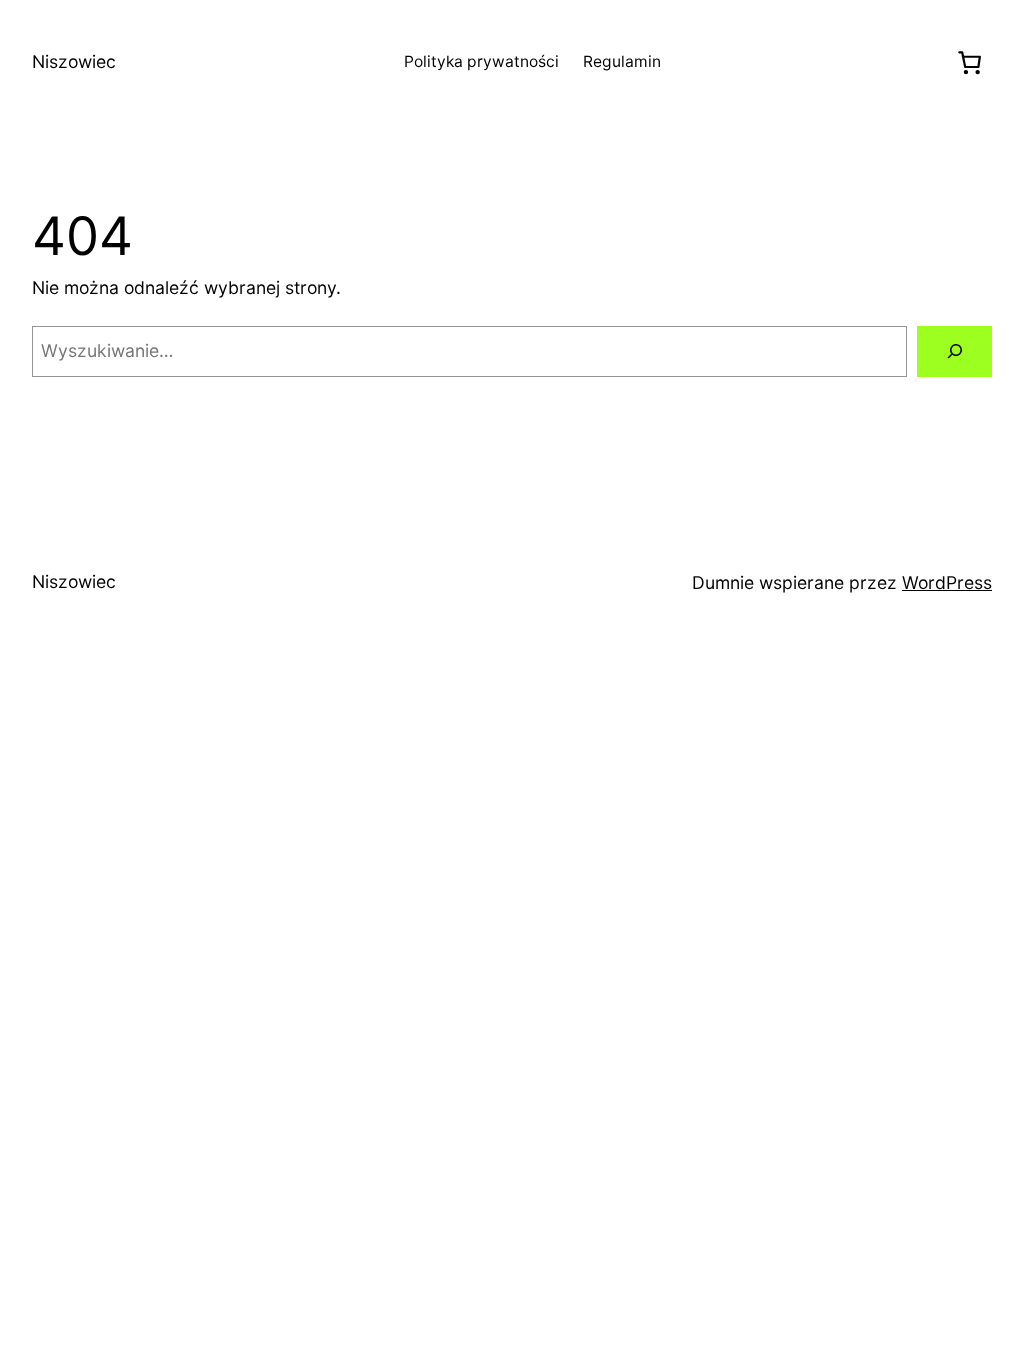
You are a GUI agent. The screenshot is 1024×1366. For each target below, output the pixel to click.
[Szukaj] (954, 351)
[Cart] (970, 62)
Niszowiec (74, 61)
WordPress (947, 582)
